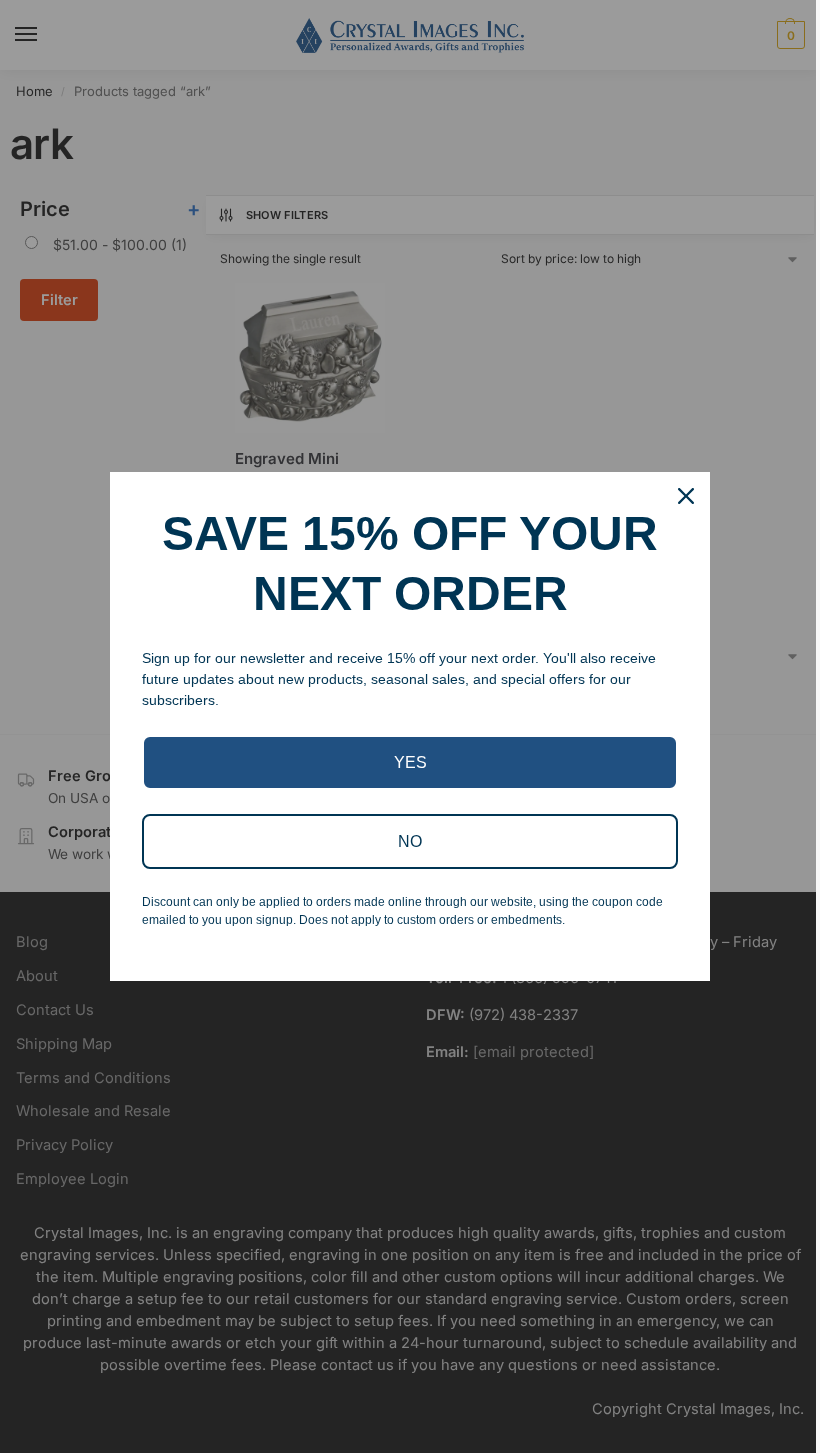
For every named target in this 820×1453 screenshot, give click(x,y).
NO (410, 841)
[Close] (686, 496)
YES (410, 762)
